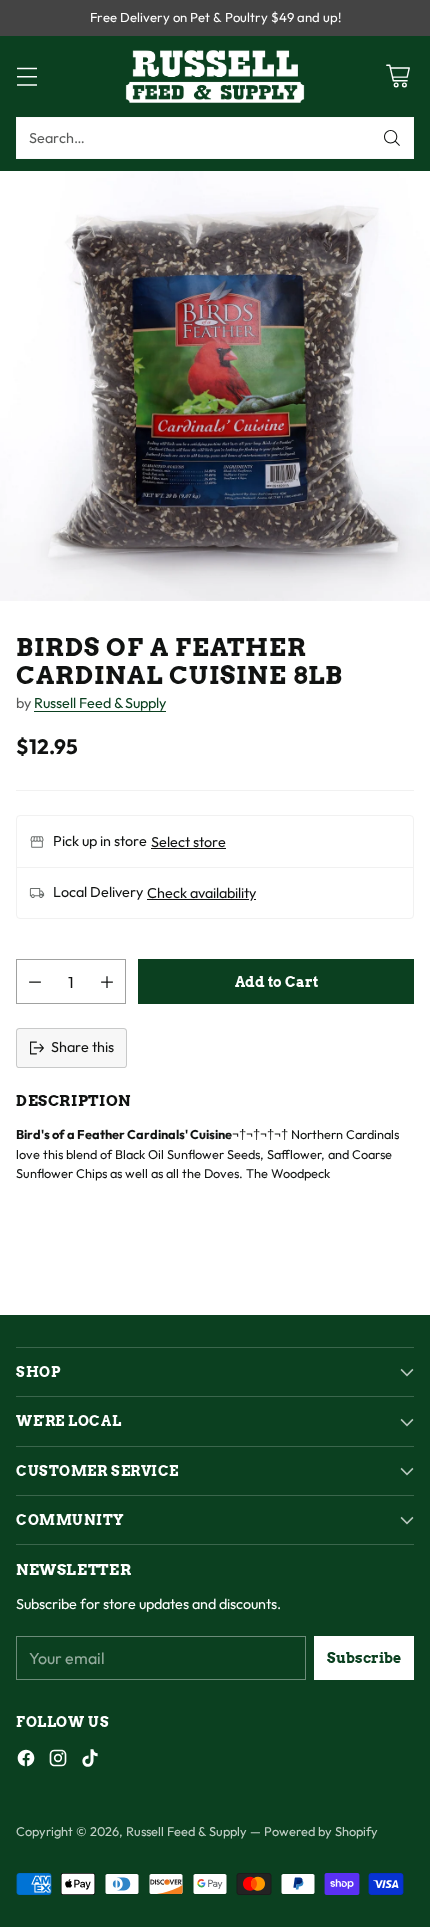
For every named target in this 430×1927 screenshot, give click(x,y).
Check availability (201, 893)
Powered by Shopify (321, 1831)
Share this (82, 1047)
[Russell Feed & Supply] (215, 76)
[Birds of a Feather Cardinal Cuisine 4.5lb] (215, 386)
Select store (188, 842)
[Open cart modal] (397, 76)
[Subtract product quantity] (35, 981)
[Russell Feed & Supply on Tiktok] (90, 1761)
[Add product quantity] (107, 981)
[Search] (392, 138)
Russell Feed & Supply (100, 703)
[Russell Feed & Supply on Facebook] (26, 1761)
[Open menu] (26, 76)
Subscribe (364, 1658)
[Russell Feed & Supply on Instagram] (58, 1761)
